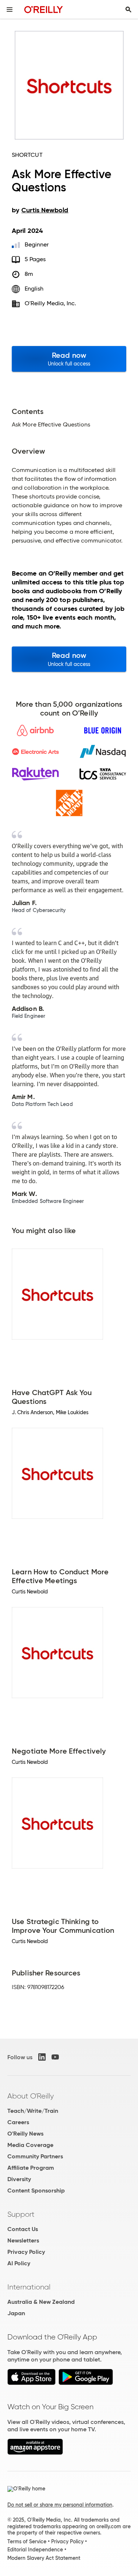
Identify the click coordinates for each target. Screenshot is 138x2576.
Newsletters (23, 2240)
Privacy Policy (26, 2252)
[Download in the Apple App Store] (31, 2383)
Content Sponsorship (36, 2190)
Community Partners (35, 2156)
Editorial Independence (35, 2550)
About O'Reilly (31, 2096)
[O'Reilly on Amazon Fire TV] (35, 2453)
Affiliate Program (31, 2168)
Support (21, 2214)
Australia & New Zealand (41, 2302)
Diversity (19, 2179)
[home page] (44, 9)
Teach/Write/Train (33, 2111)
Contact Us (23, 2229)
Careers (18, 2122)
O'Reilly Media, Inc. (51, 303)
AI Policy (19, 2263)
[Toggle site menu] (10, 10)
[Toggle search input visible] (128, 10)
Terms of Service (27, 2541)
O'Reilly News (25, 2134)
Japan (16, 2313)
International (29, 2287)
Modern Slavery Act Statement (44, 2558)
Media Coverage (30, 2145)
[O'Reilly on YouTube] (55, 2057)
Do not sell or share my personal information (60, 2505)
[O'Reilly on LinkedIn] (42, 2057)
